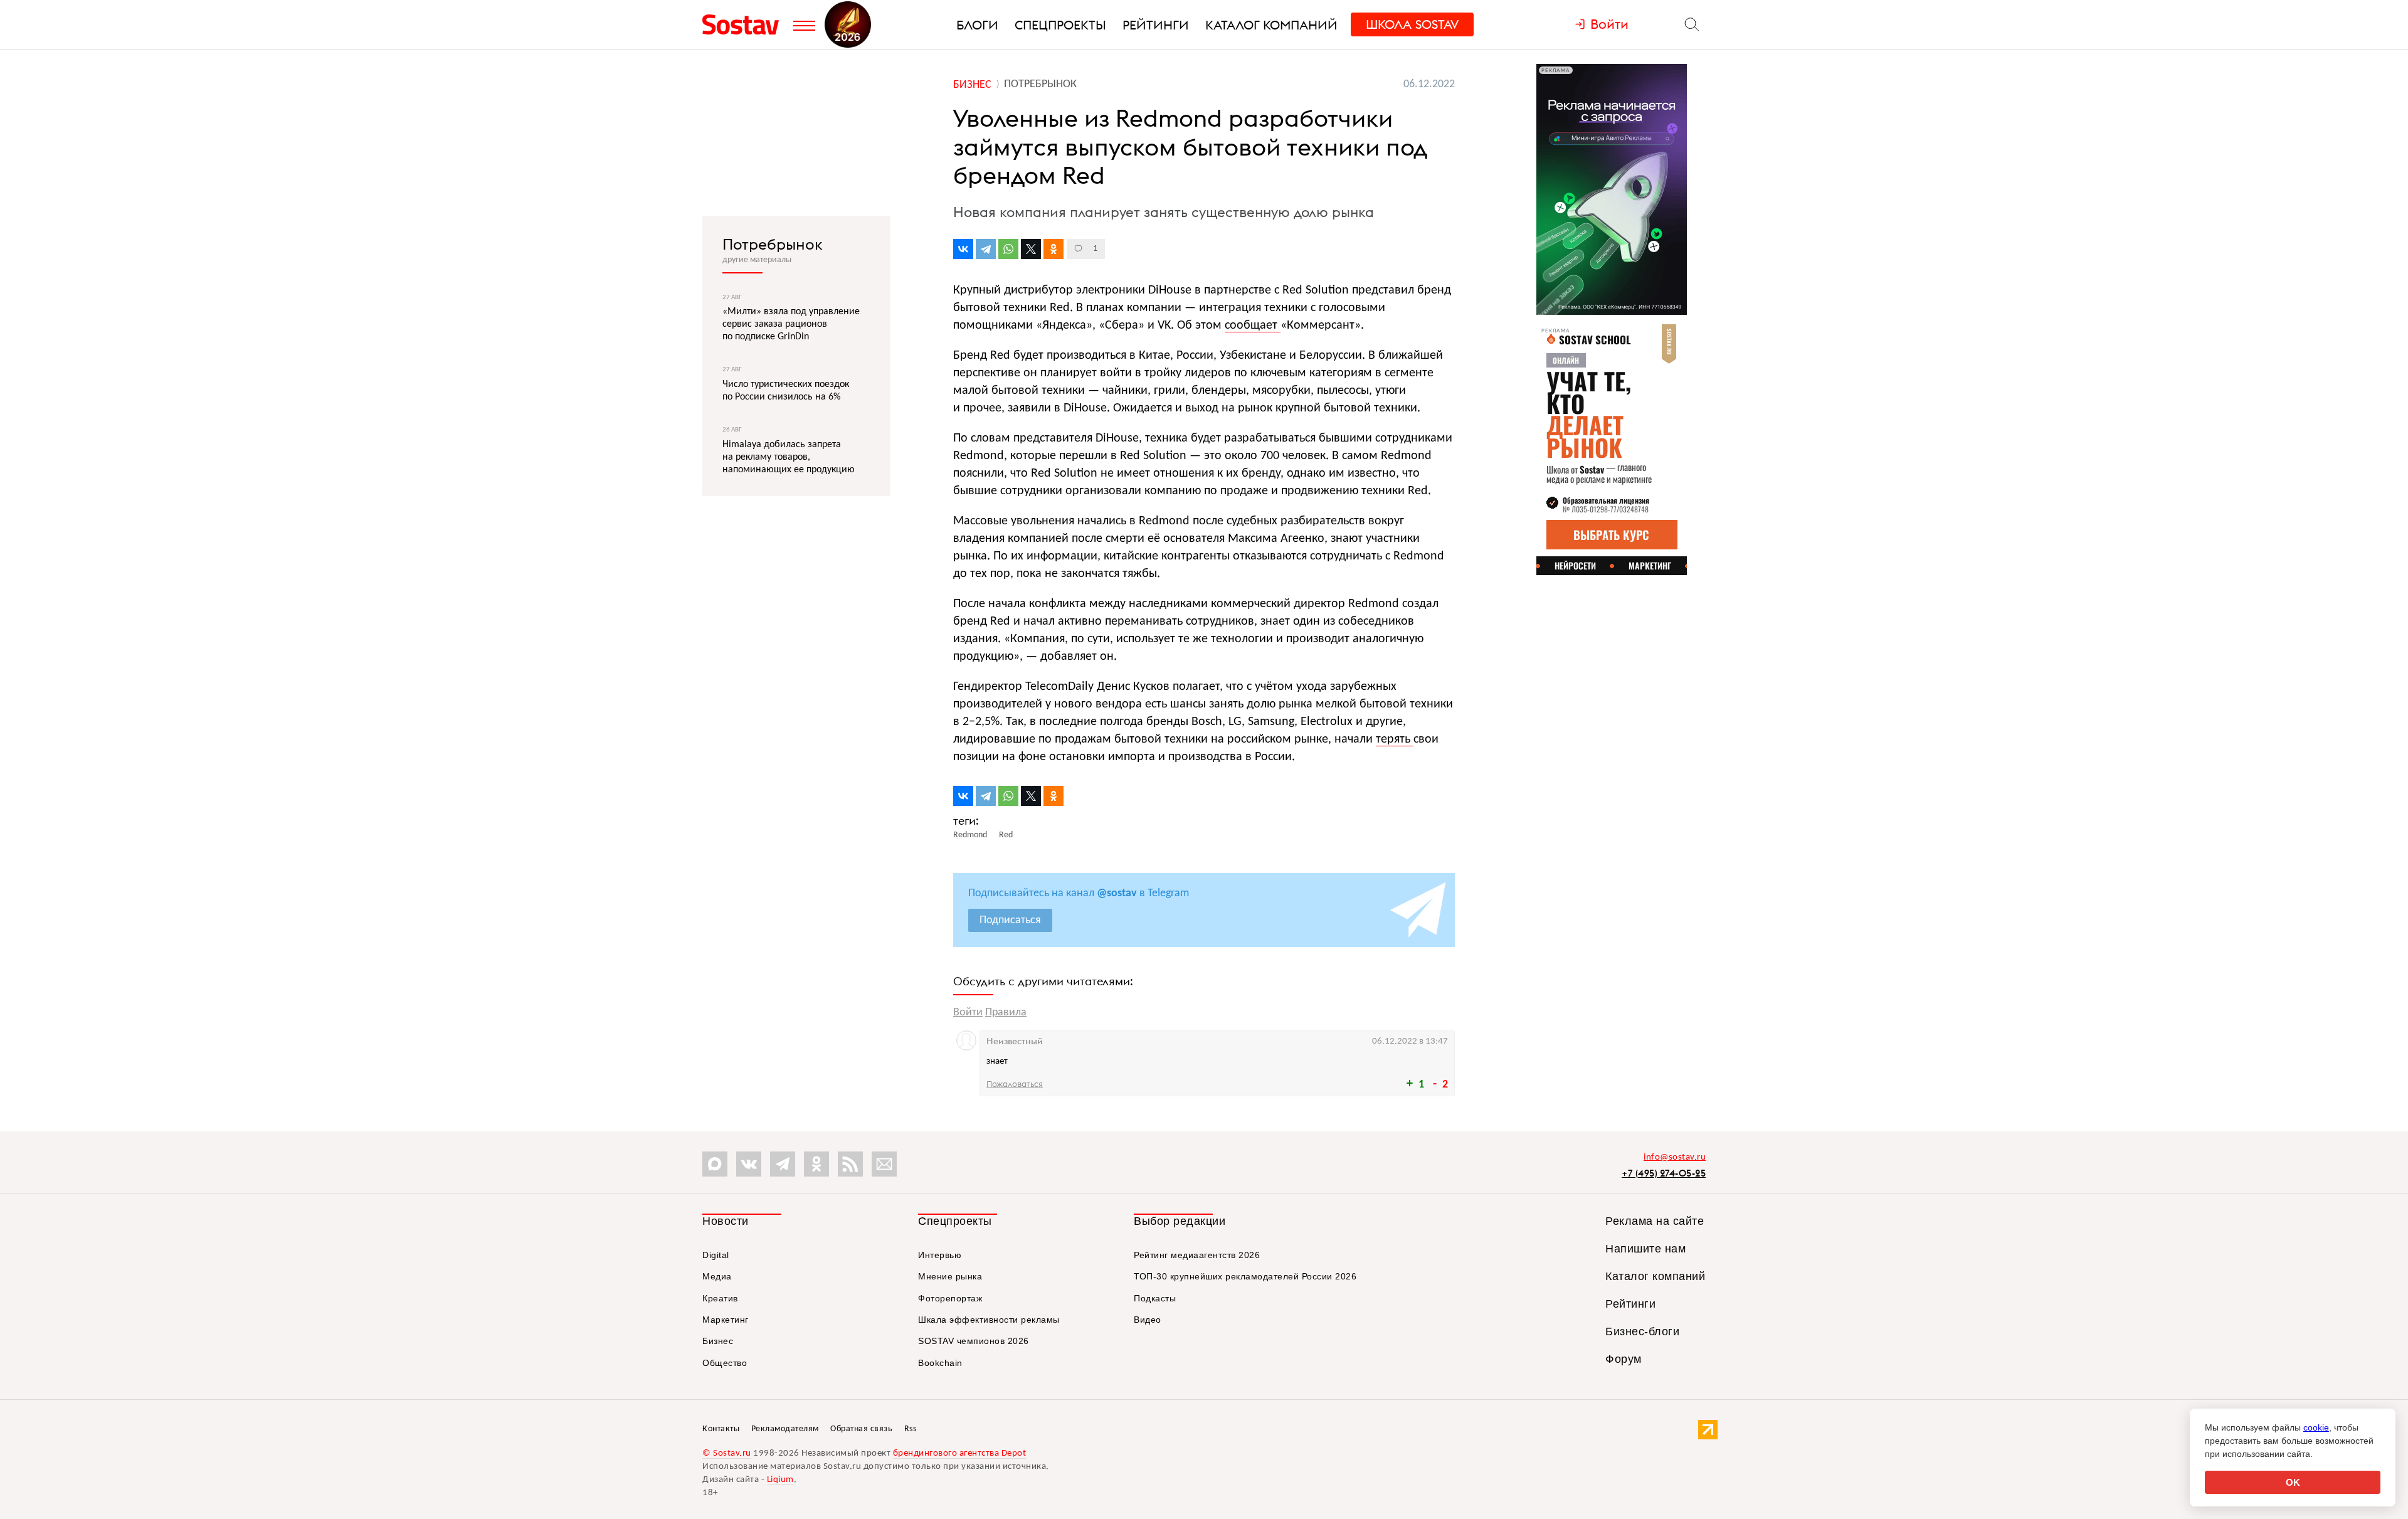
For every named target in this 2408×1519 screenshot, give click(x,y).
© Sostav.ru (727, 1453)
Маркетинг (726, 1320)
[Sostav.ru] (745, 24)
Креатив (720, 1298)
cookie (2316, 1427)
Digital (716, 1255)
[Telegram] (986, 249)
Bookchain (940, 1363)
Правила (1006, 1013)
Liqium (780, 1480)
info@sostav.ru (1675, 1157)
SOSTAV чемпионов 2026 (974, 1341)
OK (2293, 1482)
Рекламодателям (785, 1429)
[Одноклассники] (1053, 249)
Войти (968, 1013)
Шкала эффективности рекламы (989, 1320)
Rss (911, 1429)
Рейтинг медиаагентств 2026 (1197, 1255)
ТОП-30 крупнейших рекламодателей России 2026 (1245, 1276)
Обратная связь (861, 1429)
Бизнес (718, 1341)
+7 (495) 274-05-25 (1664, 1173)
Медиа (717, 1276)
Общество (725, 1363)
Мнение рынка (950, 1276)
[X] (1031, 249)
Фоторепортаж (950, 1298)
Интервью (940, 1255)
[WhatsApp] (1008, 249)
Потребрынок (773, 244)
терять (1395, 739)
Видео (1148, 1320)
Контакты (721, 1429)
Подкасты (1155, 1298)
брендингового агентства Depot (960, 1453)
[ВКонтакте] (963, 249)
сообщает (1253, 325)
